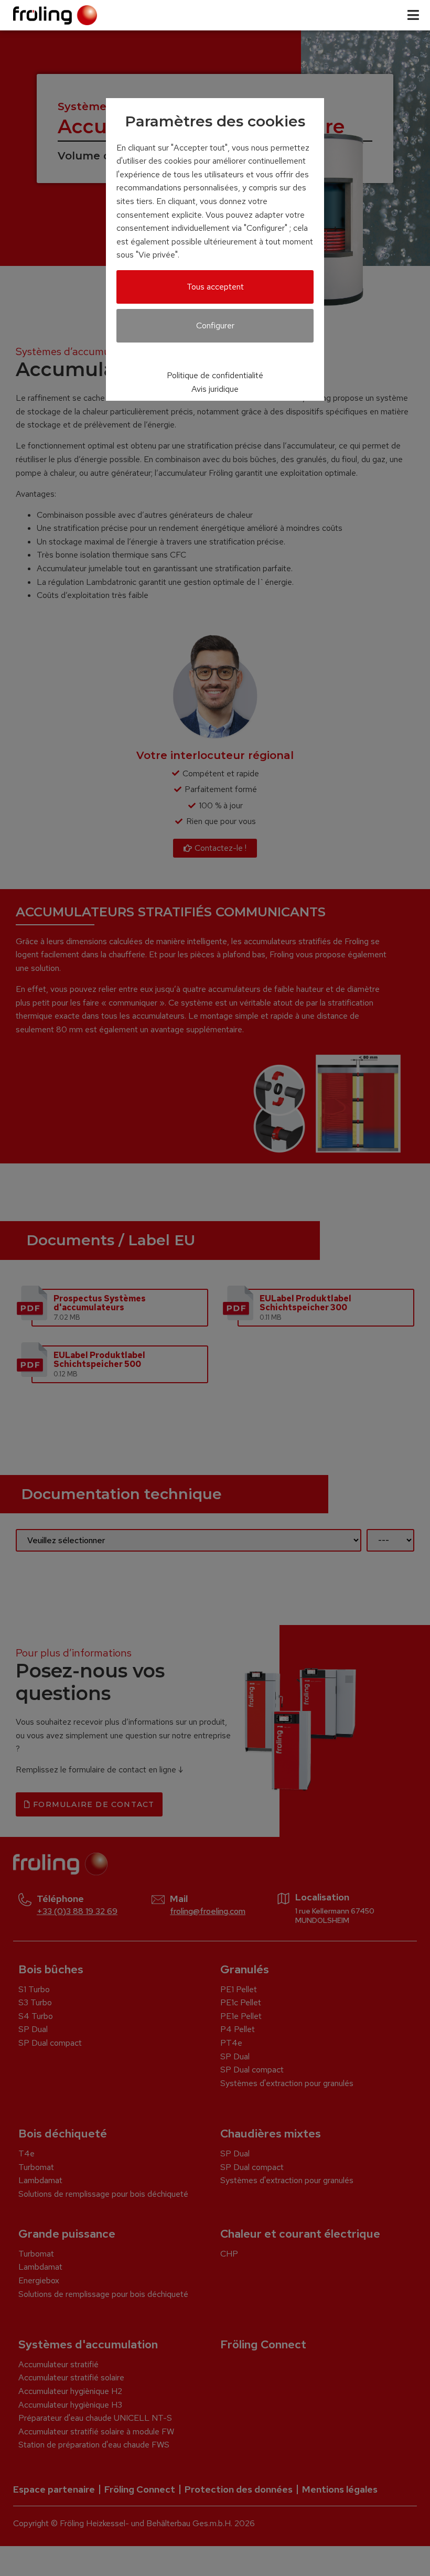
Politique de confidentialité (215, 375)
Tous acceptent (215, 287)
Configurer (215, 325)
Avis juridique (215, 389)
